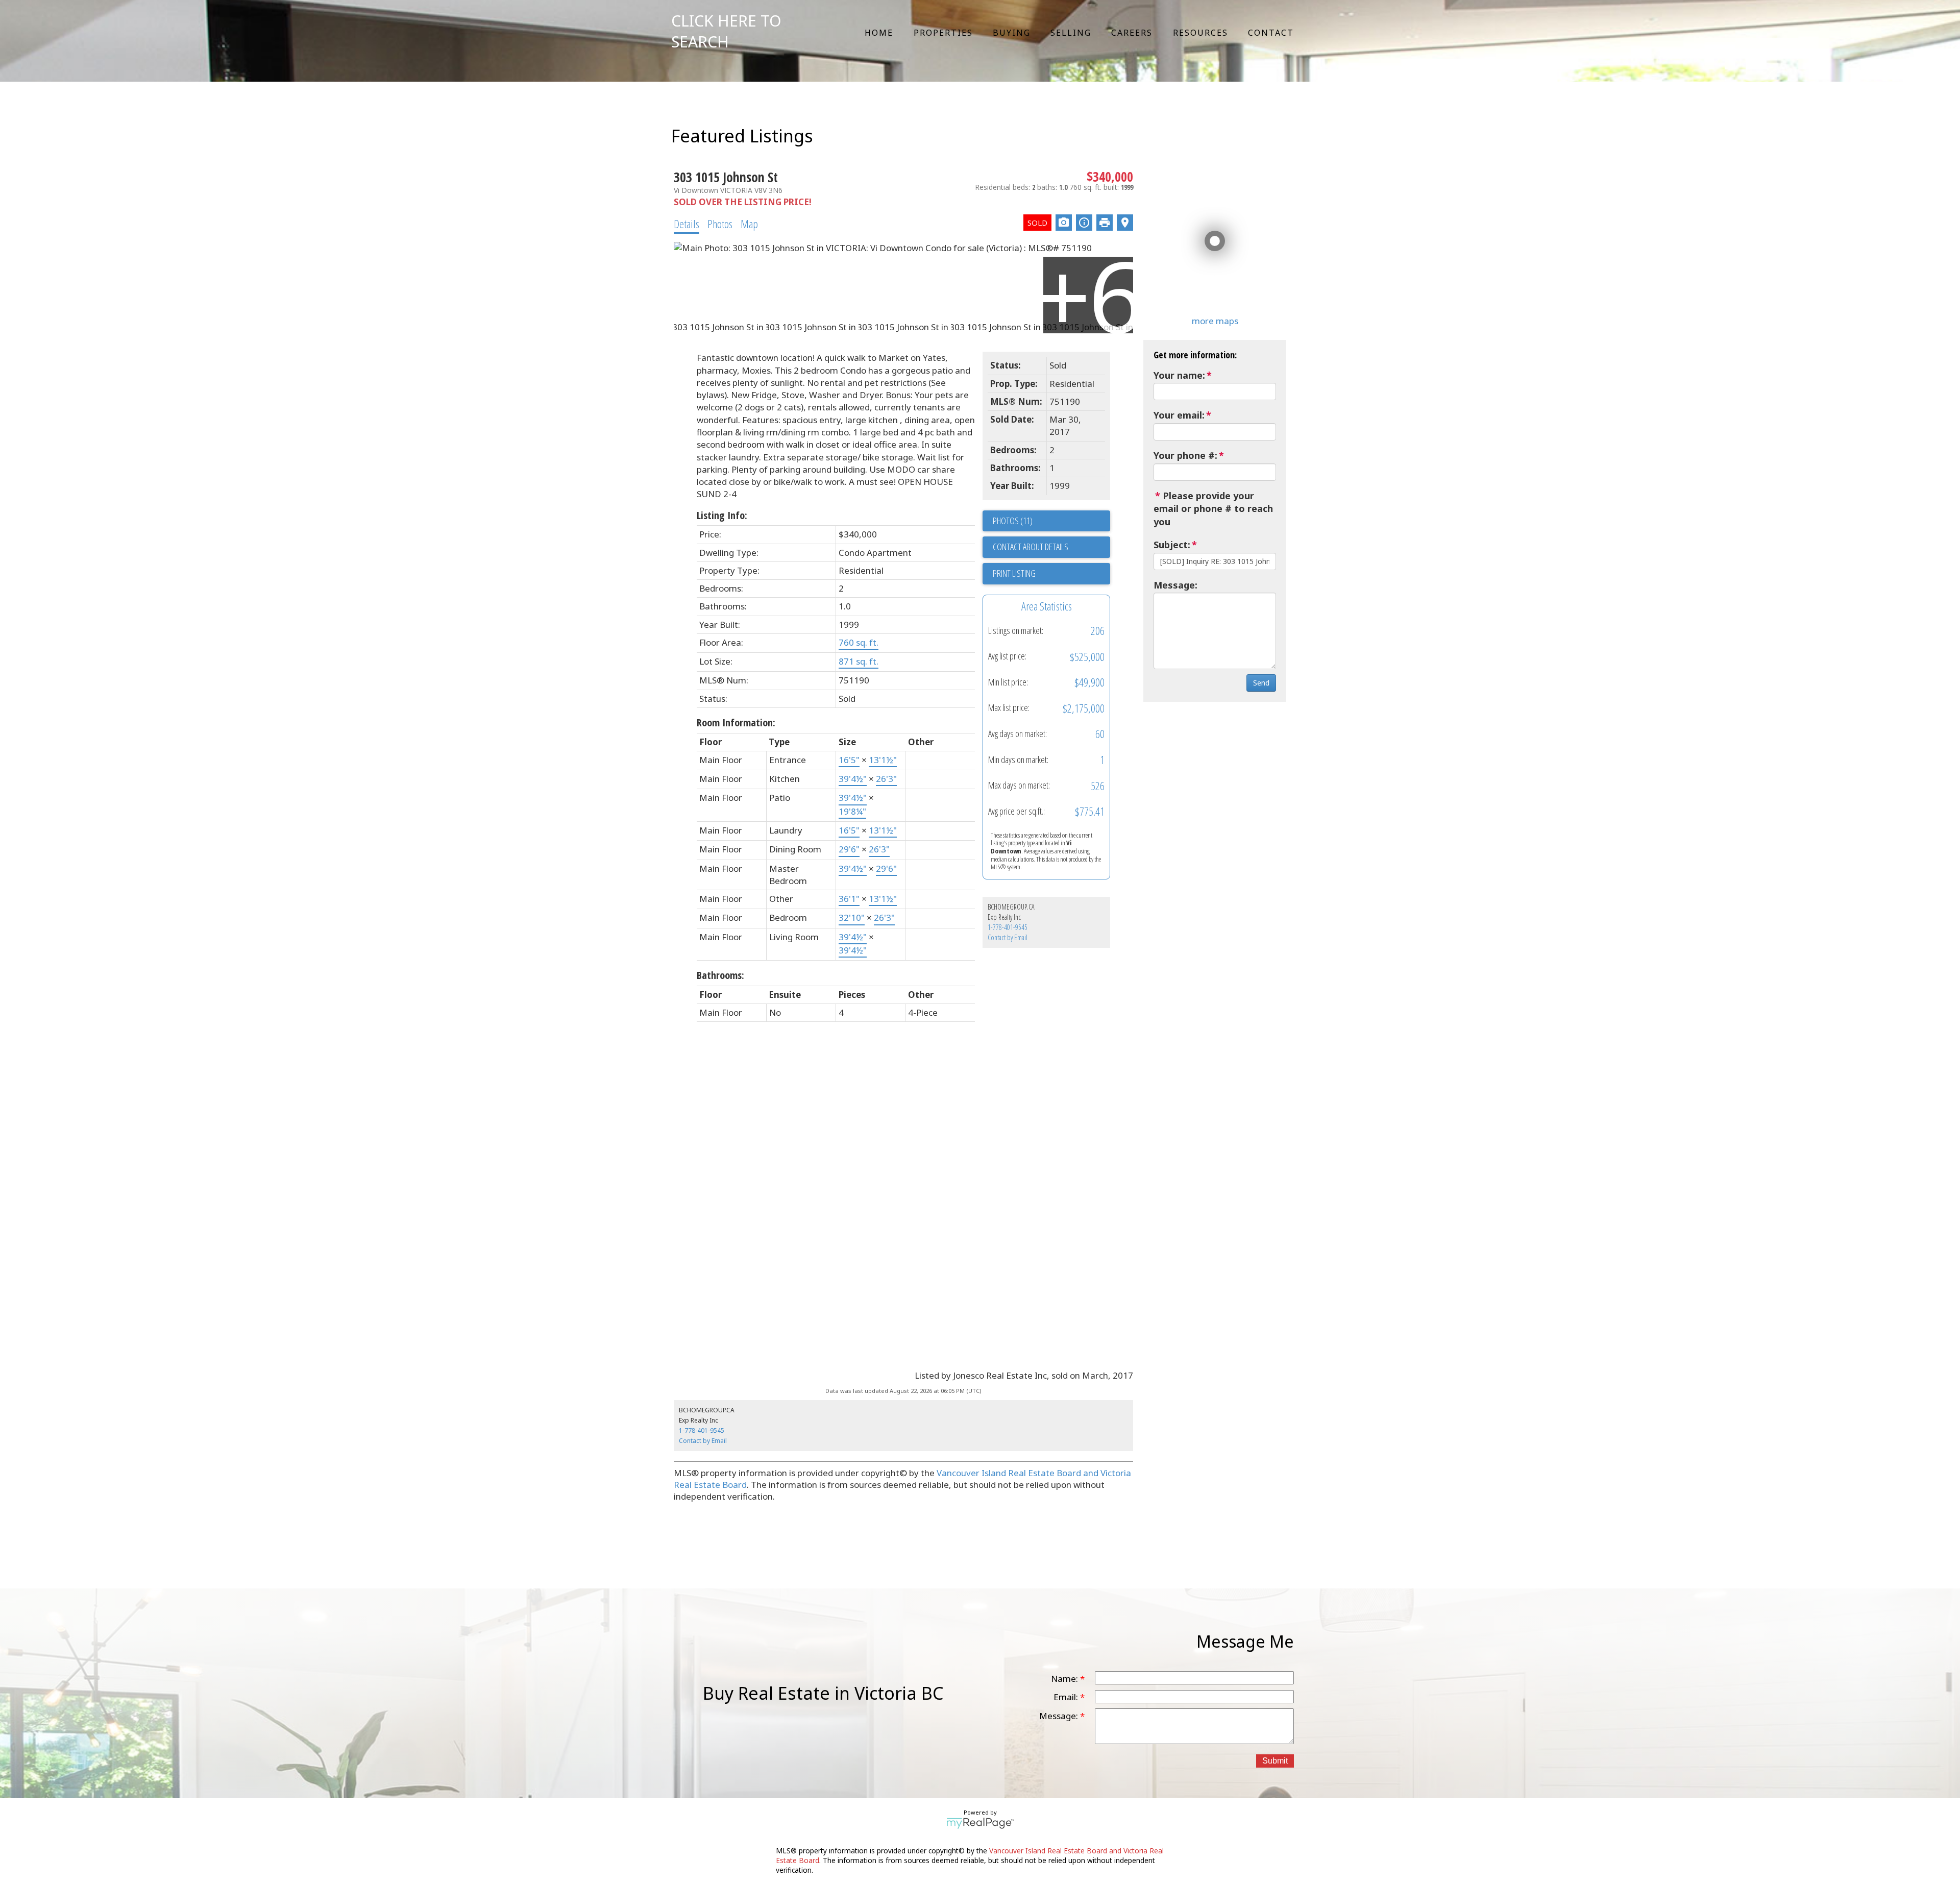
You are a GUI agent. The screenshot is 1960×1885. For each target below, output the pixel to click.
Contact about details (1031, 547)
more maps (1215, 321)
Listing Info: (722, 515)
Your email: (1179, 415)
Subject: (1172, 545)
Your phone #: (1185, 455)
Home (879, 33)
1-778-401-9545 (1008, 927)
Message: (1175, 585)
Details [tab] (687, 224)
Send (1261, 683)
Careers (1132, 33)
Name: (1065, 1679)
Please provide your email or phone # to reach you (1213, 509)
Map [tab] (749, 224)
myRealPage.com (980, 1823)
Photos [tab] (720, 224)
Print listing (1014, 573)
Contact (1271, 33)
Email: (1067, 1697)
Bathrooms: (720, 975)
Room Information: (736, 723)
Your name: (1179, 375)
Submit (1275, 1761)
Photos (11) (1013, 521)
